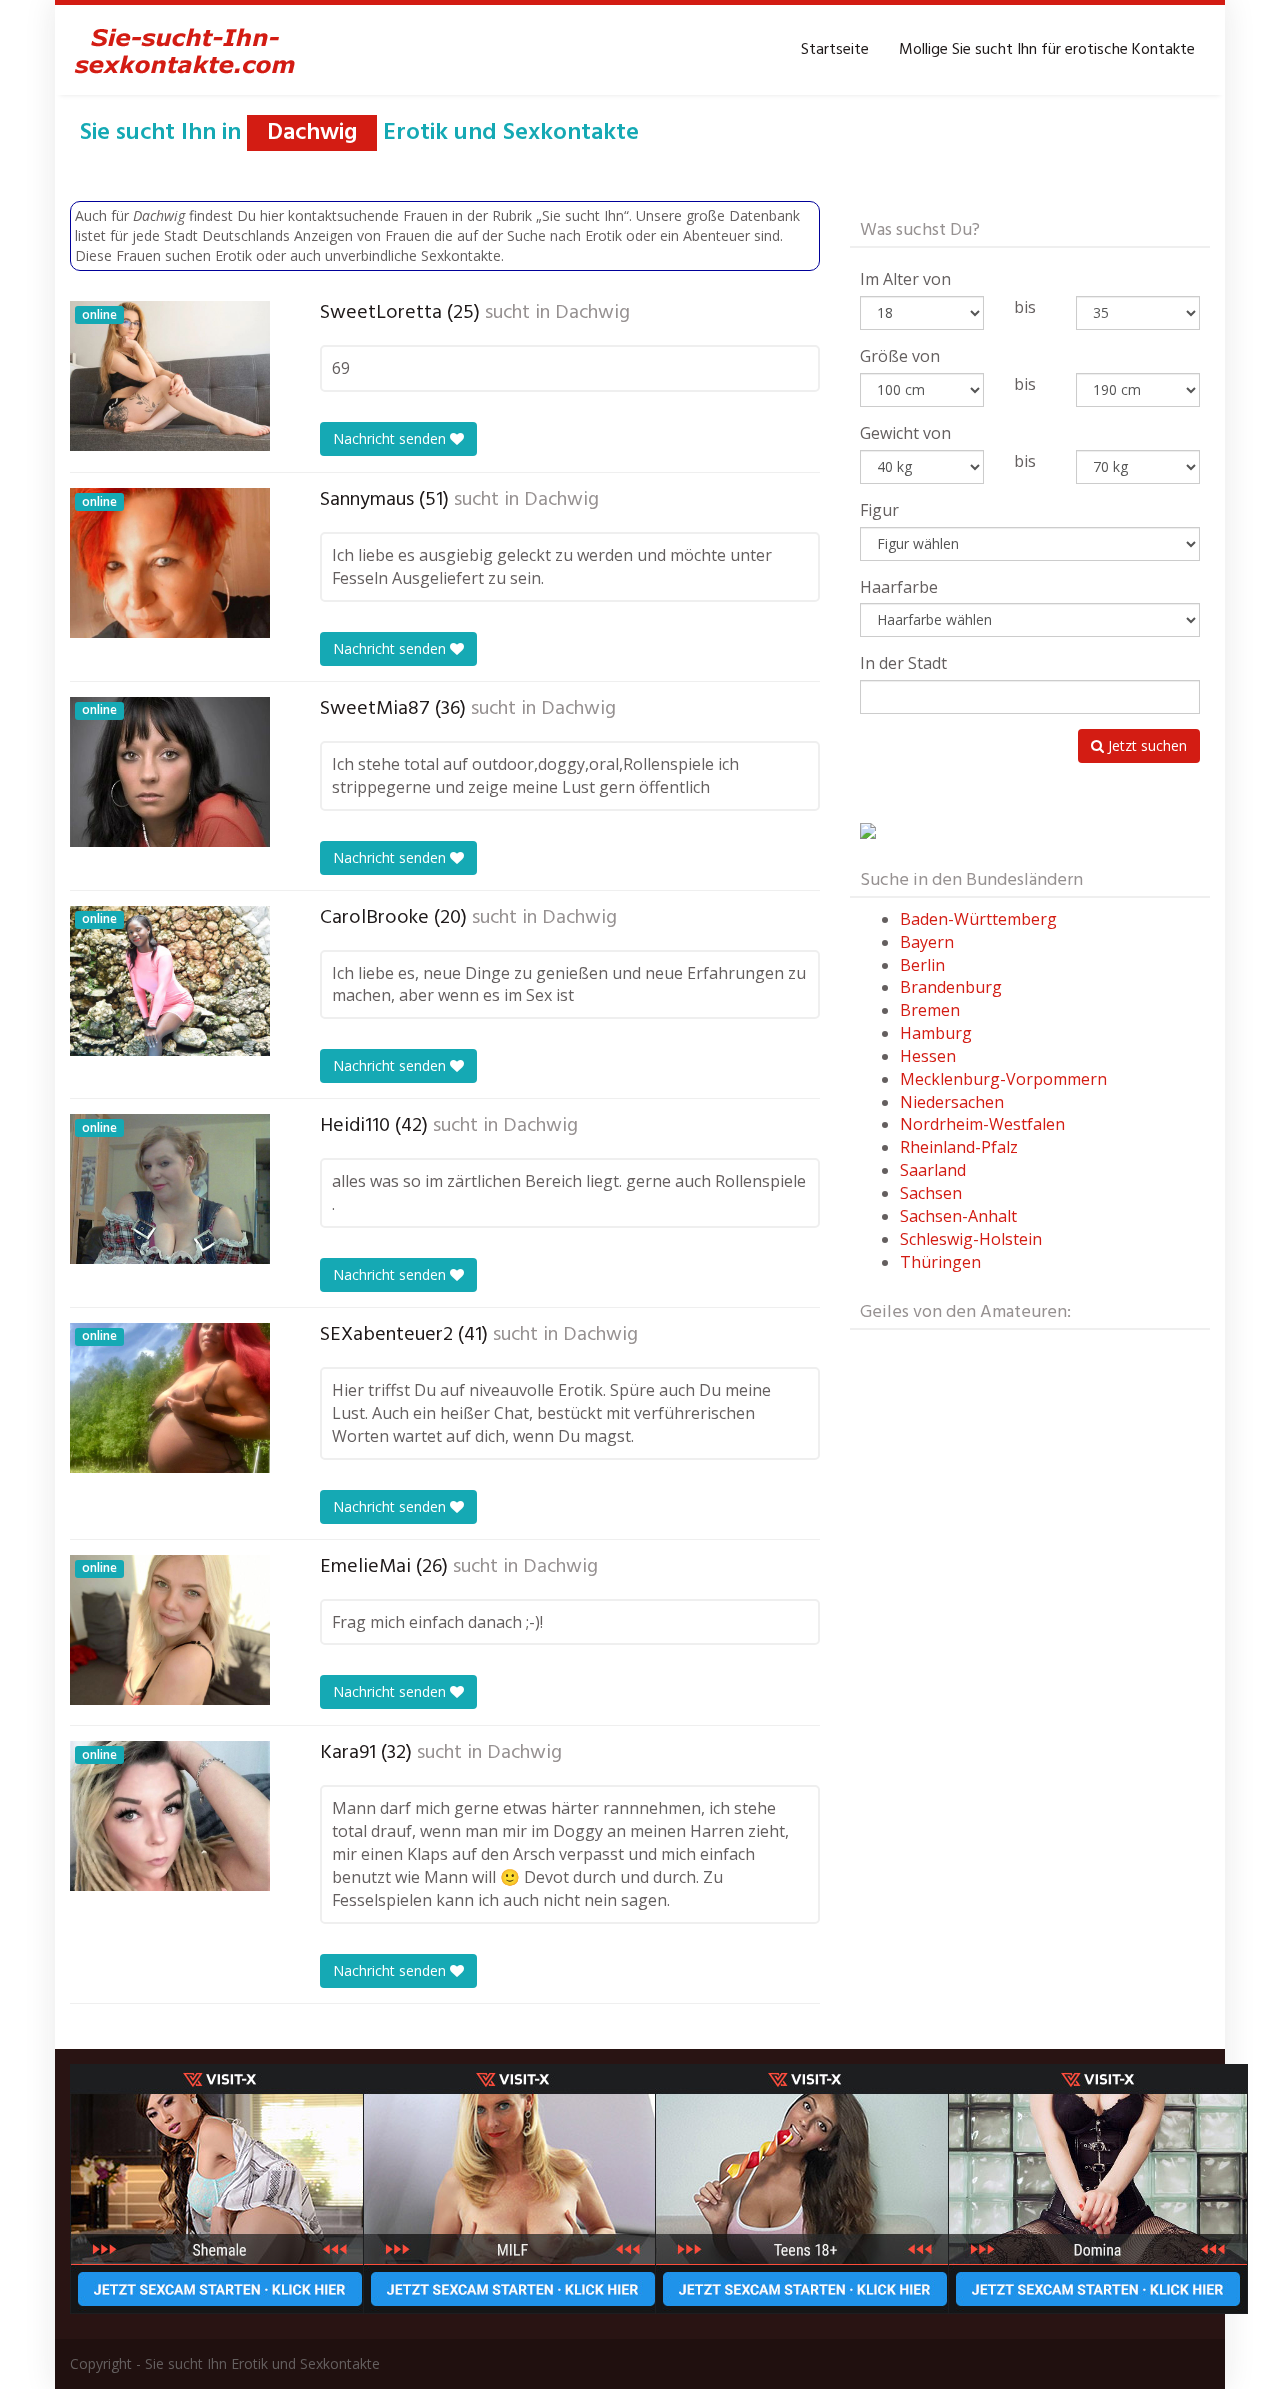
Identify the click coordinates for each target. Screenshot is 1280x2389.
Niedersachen (952, 1102)
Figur (879, 510)
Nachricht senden (391, 438)
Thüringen (940, 1262)
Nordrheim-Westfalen (982, 1124)
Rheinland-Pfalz (959, 1147)
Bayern (927, 942)
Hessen (928, 1056)
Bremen (930, 1010)
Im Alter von (905, 279)
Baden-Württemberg (978, 919)
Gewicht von (905, 433)
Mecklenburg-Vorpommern (1003, 1079)
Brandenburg (951, 987)
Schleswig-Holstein (971, 1239)
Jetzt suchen (1145, 745)
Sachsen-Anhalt (958, 1216)
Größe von (900, 356)
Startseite (835, 50)
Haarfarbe (899, 587)
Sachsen (931, 1193)
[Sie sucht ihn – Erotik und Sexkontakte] (185, 50)
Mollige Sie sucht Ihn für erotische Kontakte (1047, 50)
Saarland (933, 1170)
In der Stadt (903, 663)
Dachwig (592, 313)
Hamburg (936, 1033)
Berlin (922, 965)
